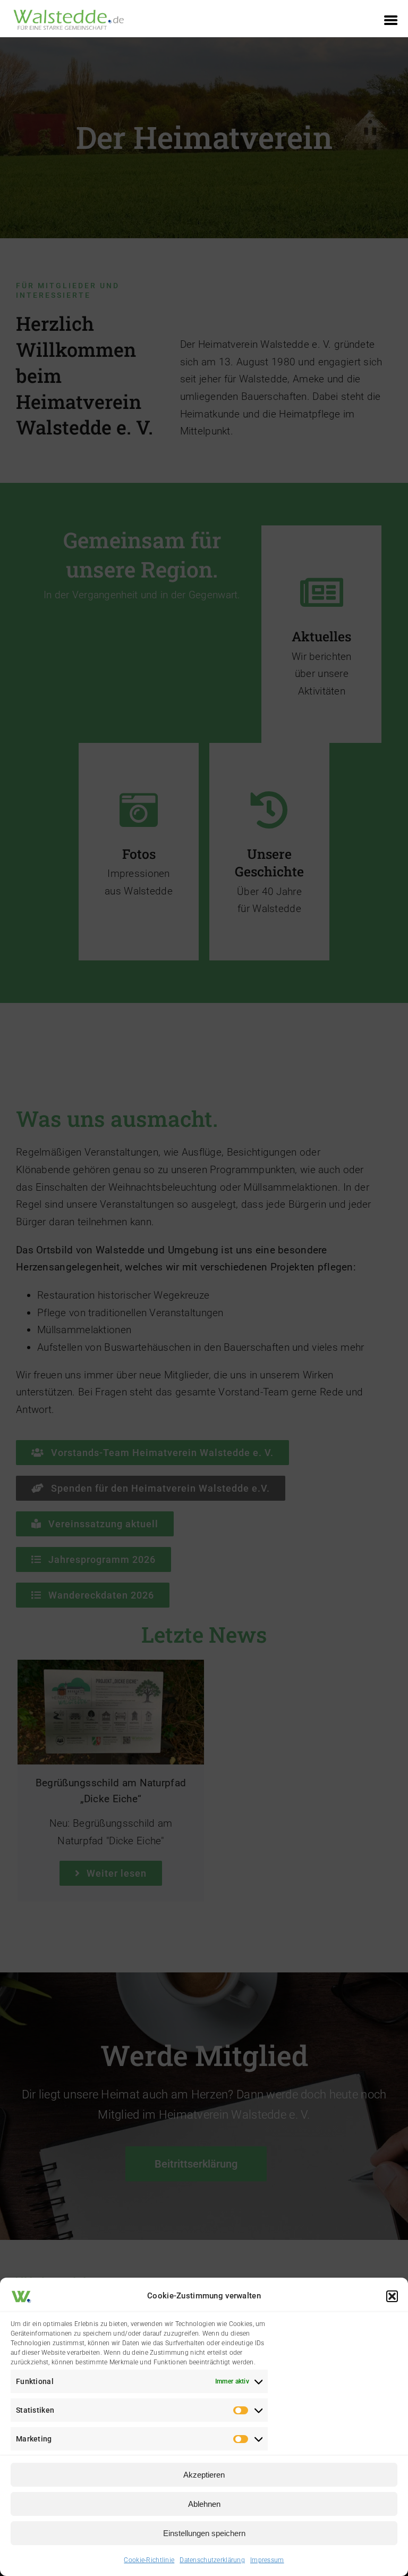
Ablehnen (204, 2504)
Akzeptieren (204, 2475)
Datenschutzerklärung (212, 2560)
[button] (392, 2296)
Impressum (267, 2560)
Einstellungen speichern (204, 2533)
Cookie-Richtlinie (149, 2560)
